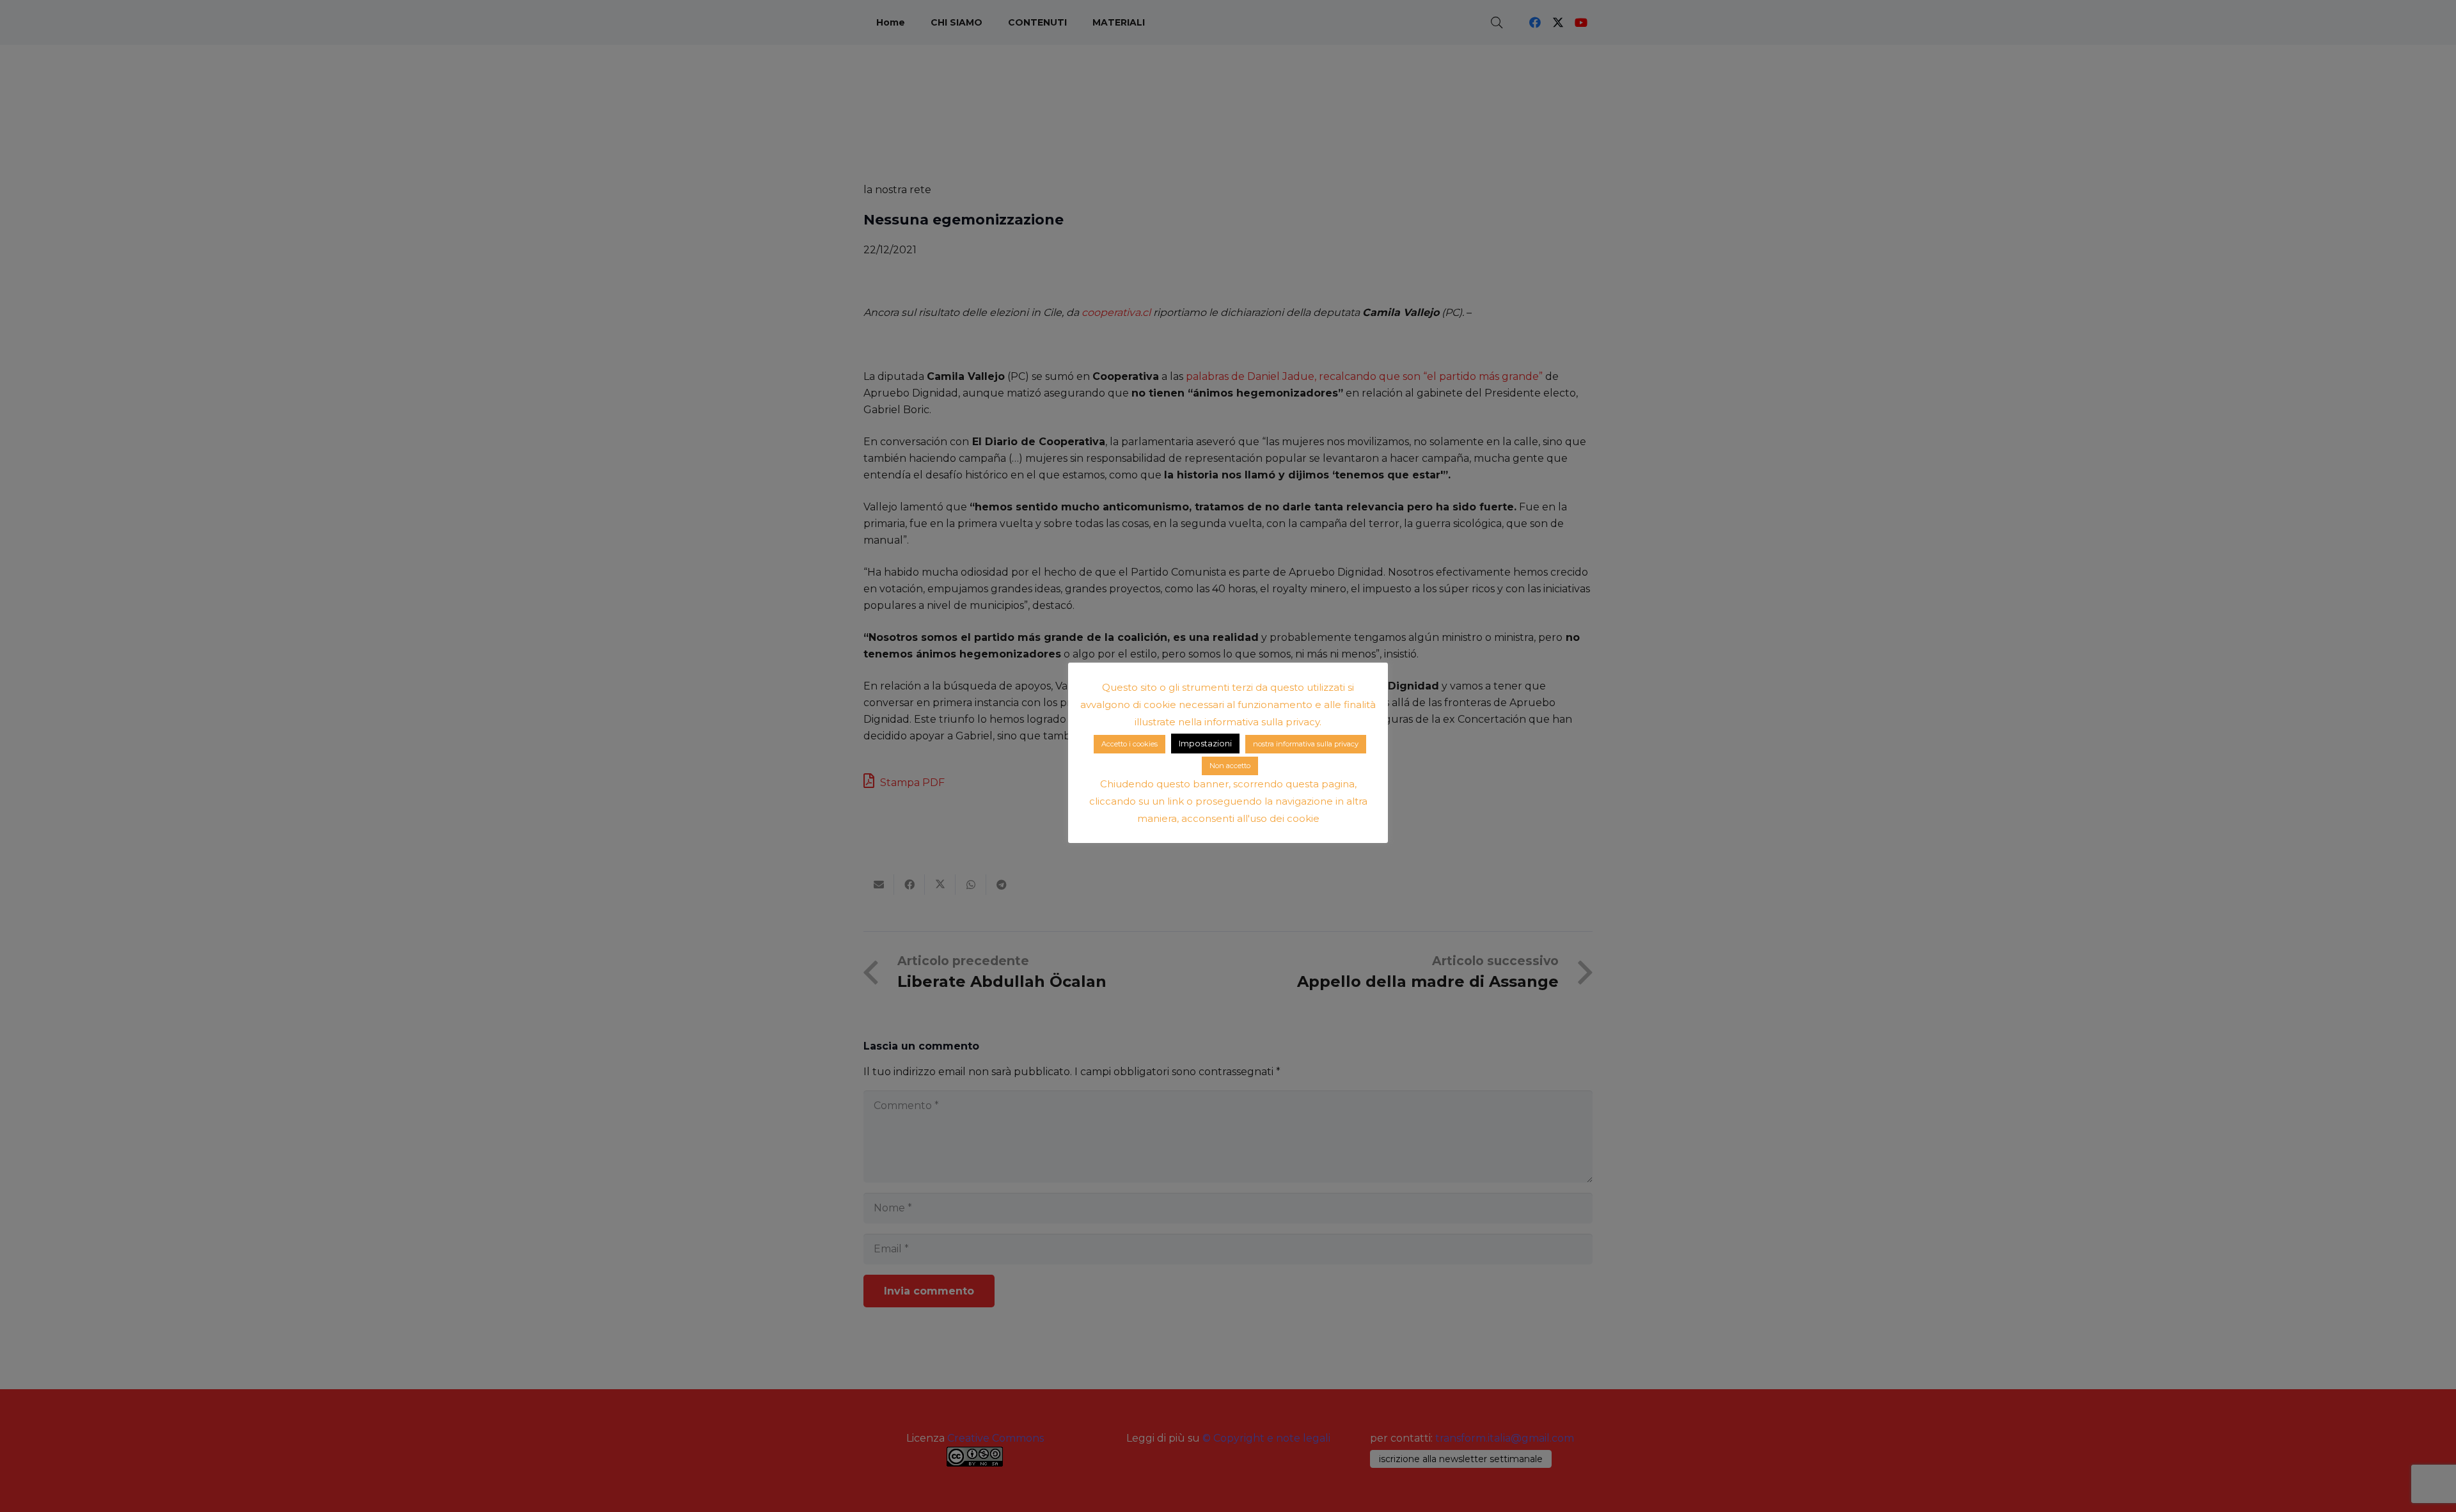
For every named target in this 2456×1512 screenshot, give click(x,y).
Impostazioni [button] (1205, 743)
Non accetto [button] (1230, 766)
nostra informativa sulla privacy (1306, 744)
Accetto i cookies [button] (1130, 744)
